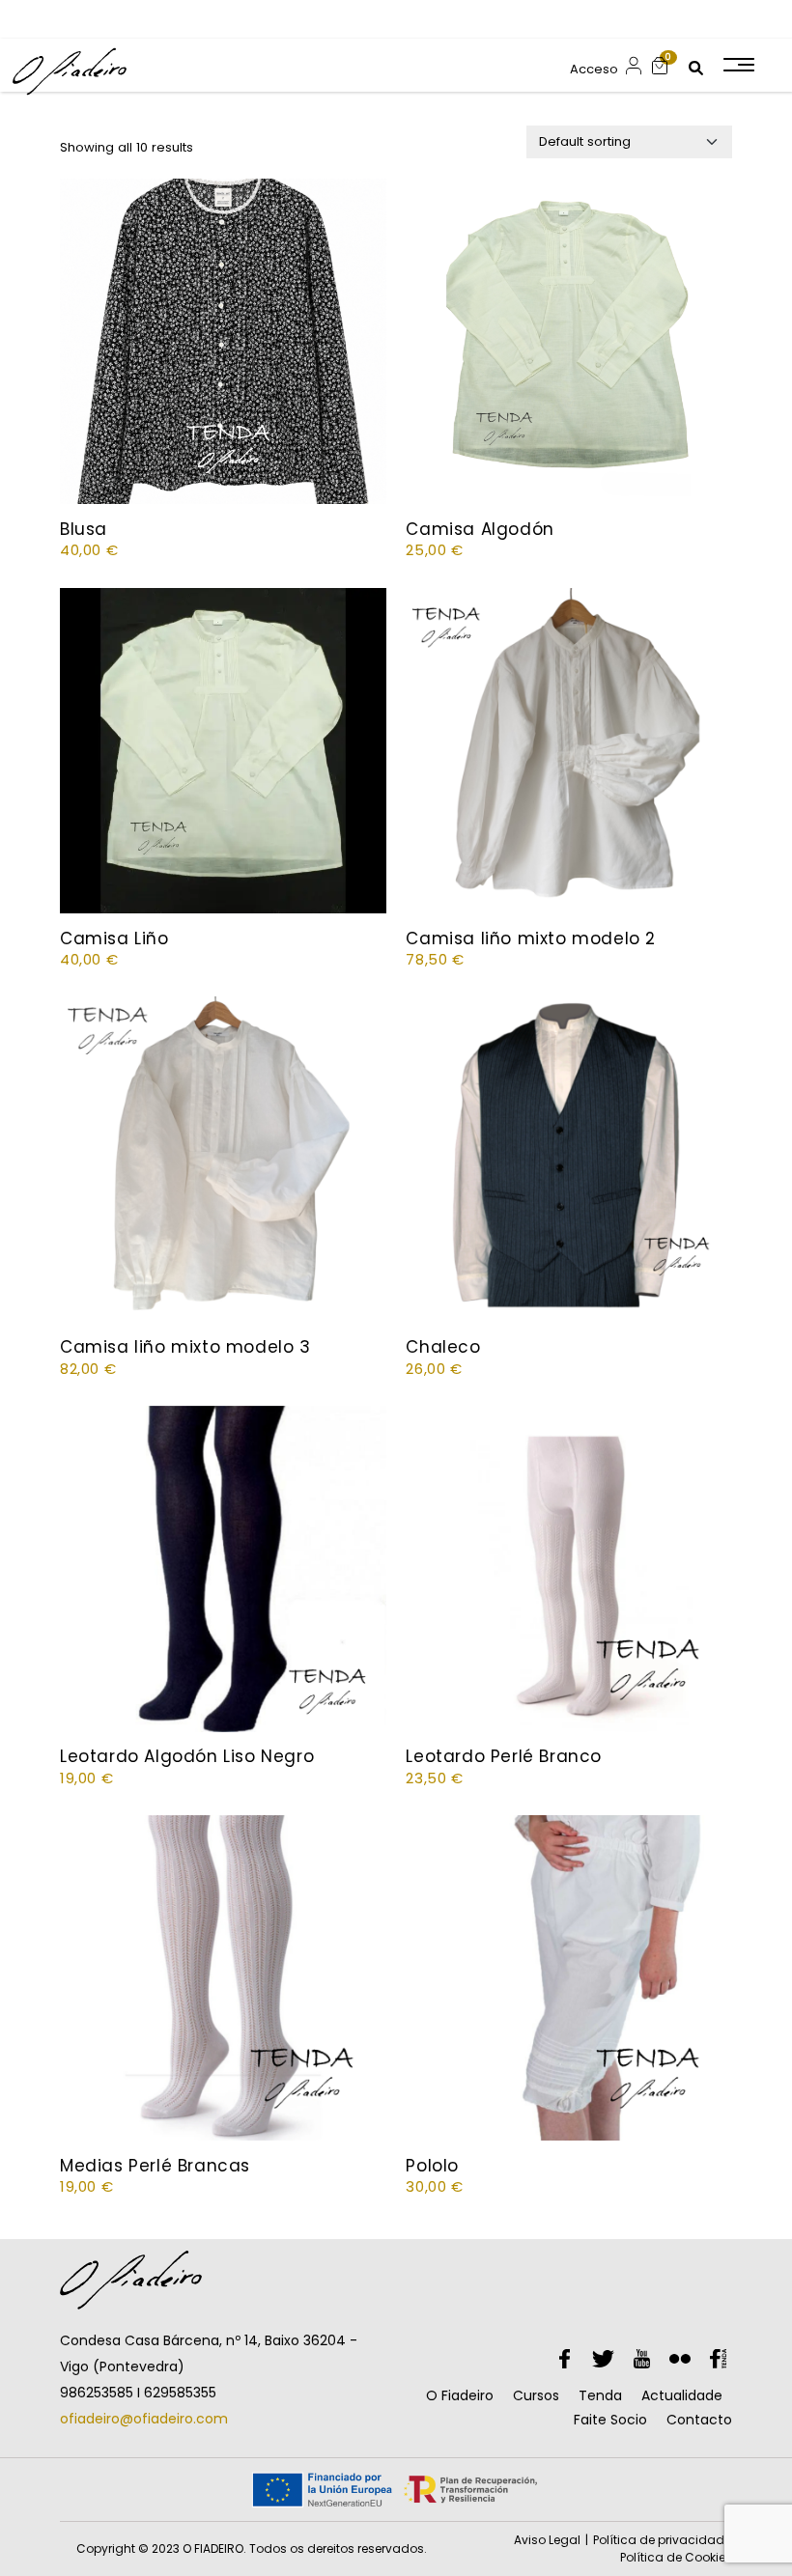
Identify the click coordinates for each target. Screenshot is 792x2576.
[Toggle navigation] (737, 65)
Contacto (699, 2420)
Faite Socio (610, 2420)
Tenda (600, 2395)
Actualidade (682, 2395)
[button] (660, 65)
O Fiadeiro (460, 2395)
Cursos (536, 2395)
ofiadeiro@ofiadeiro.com (144, 2419)
